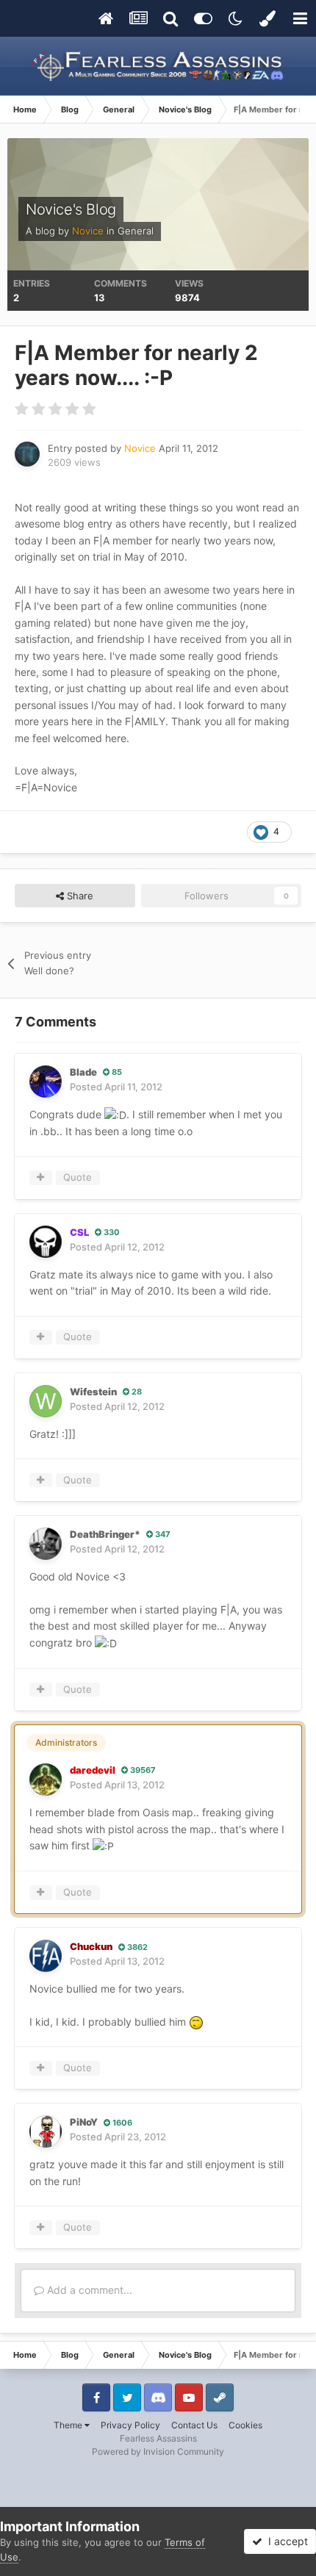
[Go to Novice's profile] (27, 454)
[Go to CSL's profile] (46, 1242)
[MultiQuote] (41, 1178)
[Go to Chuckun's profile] (46, 1956)
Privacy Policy (130, 2425)
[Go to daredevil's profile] (46, 1780)
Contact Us (194, 2425)
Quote (78, 1177)
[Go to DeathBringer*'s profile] (46, 1544)
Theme (69, 2425)
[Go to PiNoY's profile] (46, 2131)
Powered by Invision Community (158, 2451)
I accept (285, 2541)
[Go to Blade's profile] (46, 1082)
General (136, 231)
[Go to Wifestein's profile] (46, 1401)
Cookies (245, 2425)
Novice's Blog (71, 209)
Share (79, 896)
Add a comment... (88, 2290)
